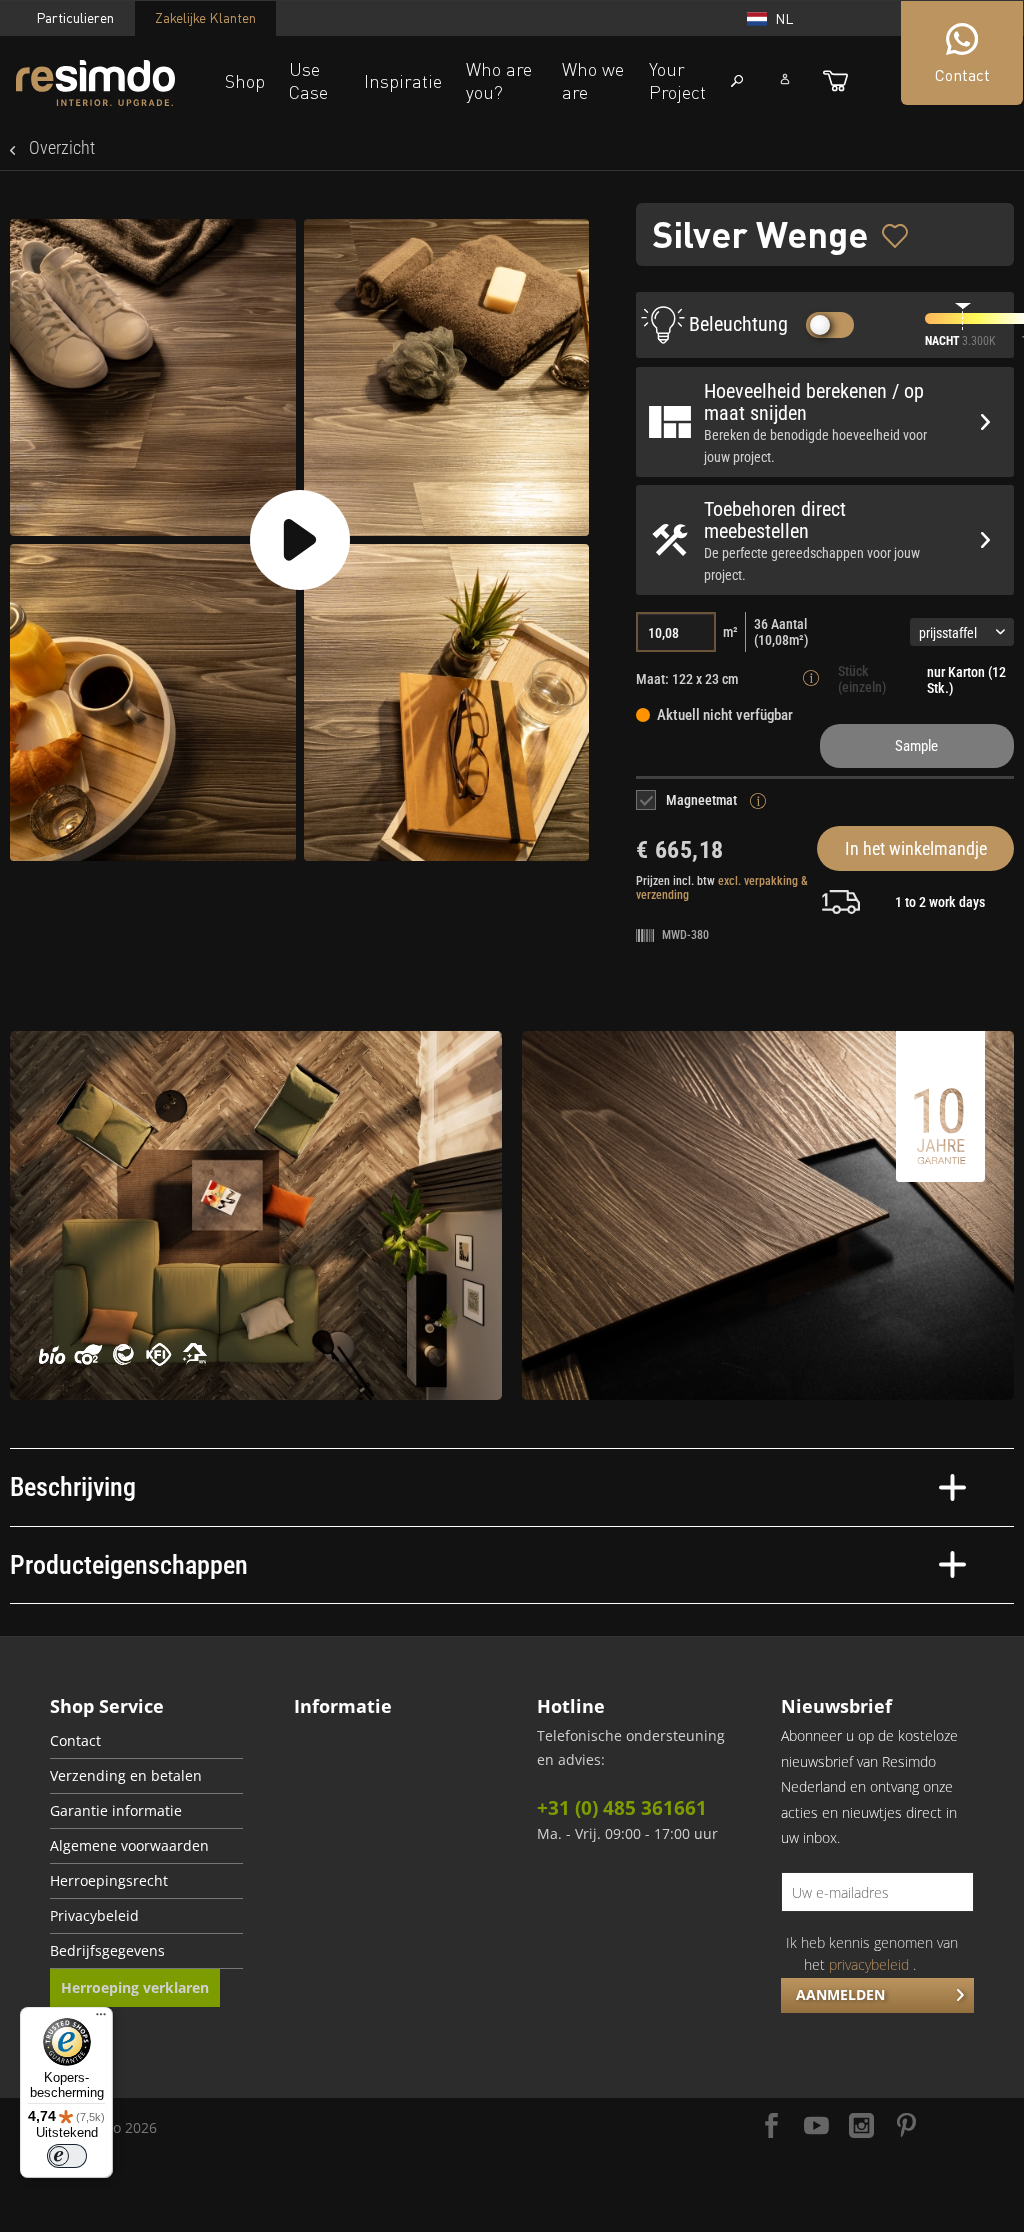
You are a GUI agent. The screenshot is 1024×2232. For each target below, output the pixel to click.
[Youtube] (816, 2127)
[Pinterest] (906, 2127)
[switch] (67, 2156)
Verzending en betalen (126, 1776)
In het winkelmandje (916, 848)
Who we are (593, 80)
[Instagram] (861, 2127)
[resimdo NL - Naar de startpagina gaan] (95, 83)
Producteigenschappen (129, 1565)
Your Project (677, 80)
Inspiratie (403, 81)
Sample (916, 746)
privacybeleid (869, 1964)
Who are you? (499, 80)
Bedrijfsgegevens (107, 1951)
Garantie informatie (116, 1811)
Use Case (308, 80)
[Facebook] (771, 2127)
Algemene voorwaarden (129, 1846)
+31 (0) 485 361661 (622, 1808)
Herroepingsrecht (109, 1881)
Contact (75, 1741)
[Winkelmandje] (835, 81)
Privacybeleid (94, 1916)
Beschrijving (73, 1487)
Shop (245, 81)
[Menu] (101, 2019)
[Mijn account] (785, 79)
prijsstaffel (948, 633)
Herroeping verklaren (135, 1987)
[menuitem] (146, 1741)
